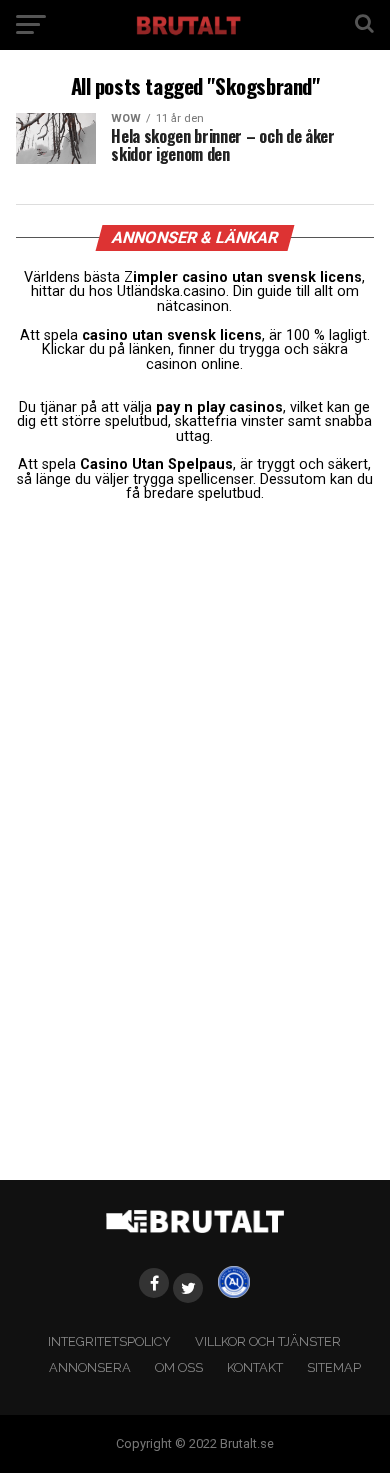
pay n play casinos (219, 407)
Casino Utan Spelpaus (156, 464)
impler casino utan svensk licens (247, 277)
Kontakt (255, 1367)
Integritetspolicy (109, 1341)
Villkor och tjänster (268, 1341)
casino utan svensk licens (172, 335)
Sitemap (334, 1367)
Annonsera (90, 1367)
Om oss (179, 1367)
